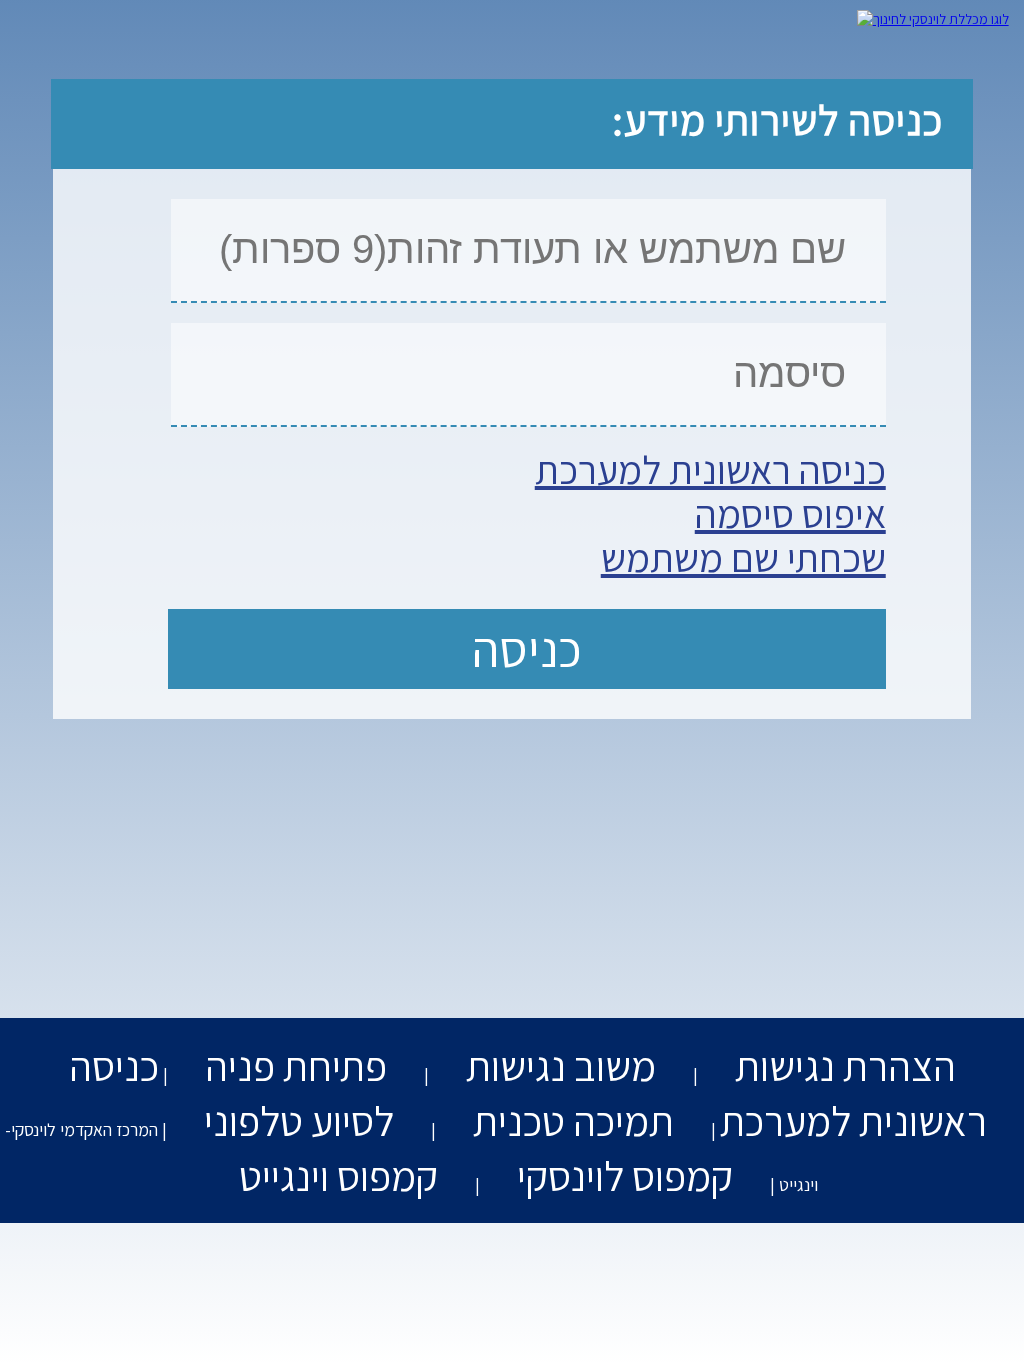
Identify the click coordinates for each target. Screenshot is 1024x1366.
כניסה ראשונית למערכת (710, 469)
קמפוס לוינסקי (625, 1175)
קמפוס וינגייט (338, 1175)
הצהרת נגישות (845, 1065)
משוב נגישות (561, 1065)
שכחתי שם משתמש (743, 557)
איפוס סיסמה (790, 513)
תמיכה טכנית (573, 1120)
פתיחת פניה (296, 1065)
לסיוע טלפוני (299, 1120)
